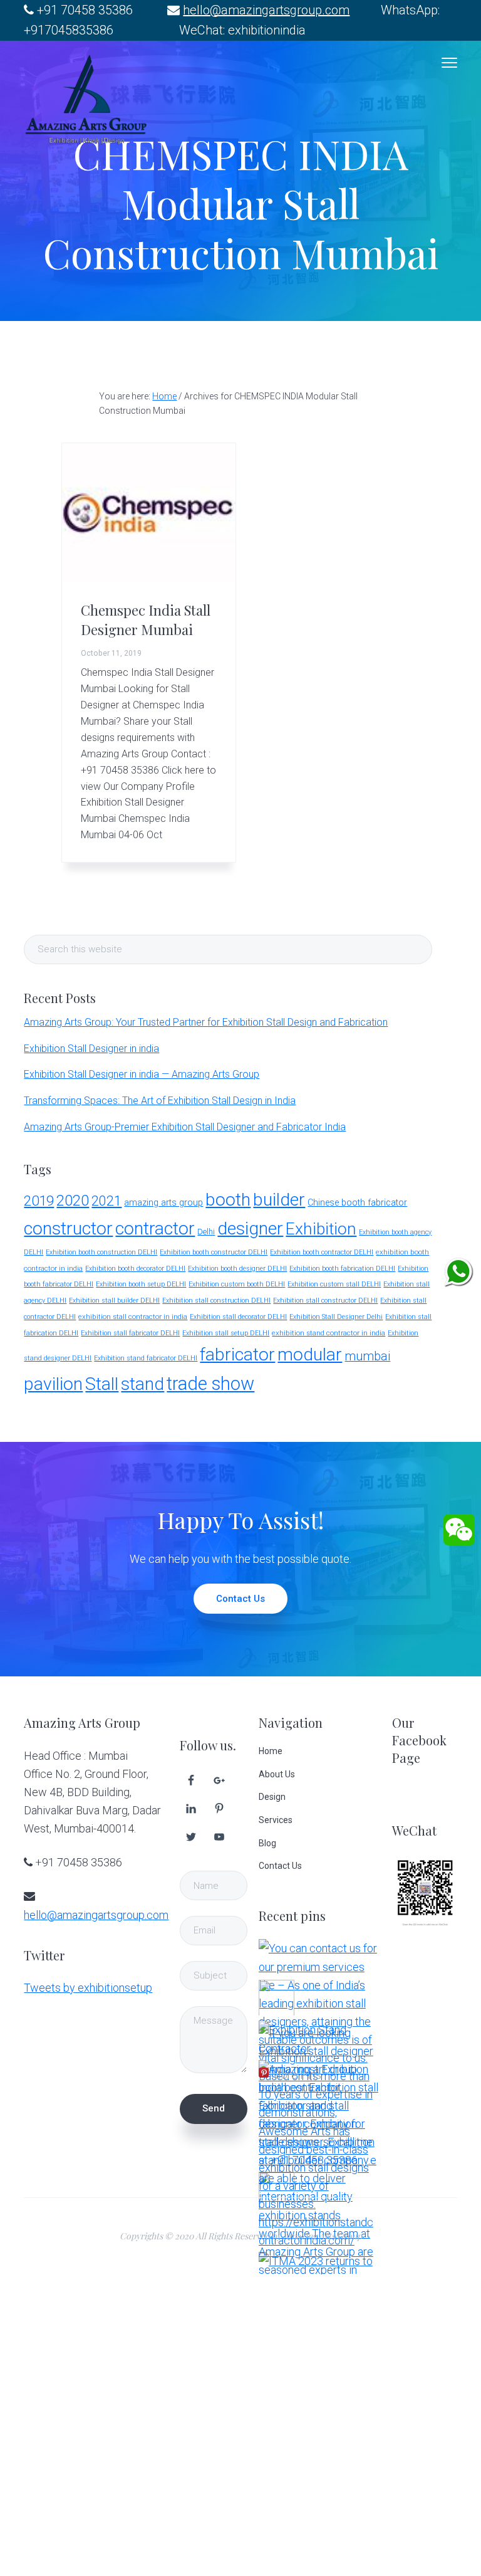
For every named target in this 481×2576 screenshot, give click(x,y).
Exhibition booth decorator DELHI (135, 1269)
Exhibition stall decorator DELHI (238, 1317)
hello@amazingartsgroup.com (266, 10)
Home (271, 1751)
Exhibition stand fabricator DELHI (146, 1358)
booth (228, 1200)
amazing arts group (163, 1203)
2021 (106, 1201)
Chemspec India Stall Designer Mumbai (146, 619)
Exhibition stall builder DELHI (114, 1301)
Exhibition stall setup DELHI (226, 1333)
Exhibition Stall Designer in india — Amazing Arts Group (142, 1074)
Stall (102, 1384)
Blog (267, 1843)
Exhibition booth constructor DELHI (214, 1252)
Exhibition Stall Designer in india (91, 1049)
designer (250, 1228)
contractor (155, 1228)
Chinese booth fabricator (357, 1203)
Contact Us (240, 1599)
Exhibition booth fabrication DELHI (342, 1269)
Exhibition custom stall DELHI (334, 1284)
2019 (39, 1201)
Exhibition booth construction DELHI (101, 1252)
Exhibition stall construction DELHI (216, 1301)
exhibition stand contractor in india (328, 1333)
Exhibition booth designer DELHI (237, 1269)
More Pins (296, 2075)
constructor (68, 1228)
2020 (73, 1201)
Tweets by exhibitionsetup (88, 1988)
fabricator (237, 1354)
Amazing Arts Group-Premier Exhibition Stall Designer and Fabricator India (185, 1127)
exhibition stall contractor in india (133, 1317)
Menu (449, 63)
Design (272, 1797)
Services (276, 1820)
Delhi (206, 1232)
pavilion (53, 1384)
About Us (277, 1774)
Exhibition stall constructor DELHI (325, 1301)
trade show (210, 1384)
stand (142, 1384)
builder (279, 1200)
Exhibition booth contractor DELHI (322, 1252)
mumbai (367, 1356)
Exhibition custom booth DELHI (237, 1284)
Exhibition (321, 1228)
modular (310, 1354)
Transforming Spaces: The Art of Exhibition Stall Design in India (160, 1101)
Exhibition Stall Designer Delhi (336, 1317)
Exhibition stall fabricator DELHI (130, 1333)
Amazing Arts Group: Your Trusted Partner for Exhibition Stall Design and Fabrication (206, 1022)
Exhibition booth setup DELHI (141, 1284)
